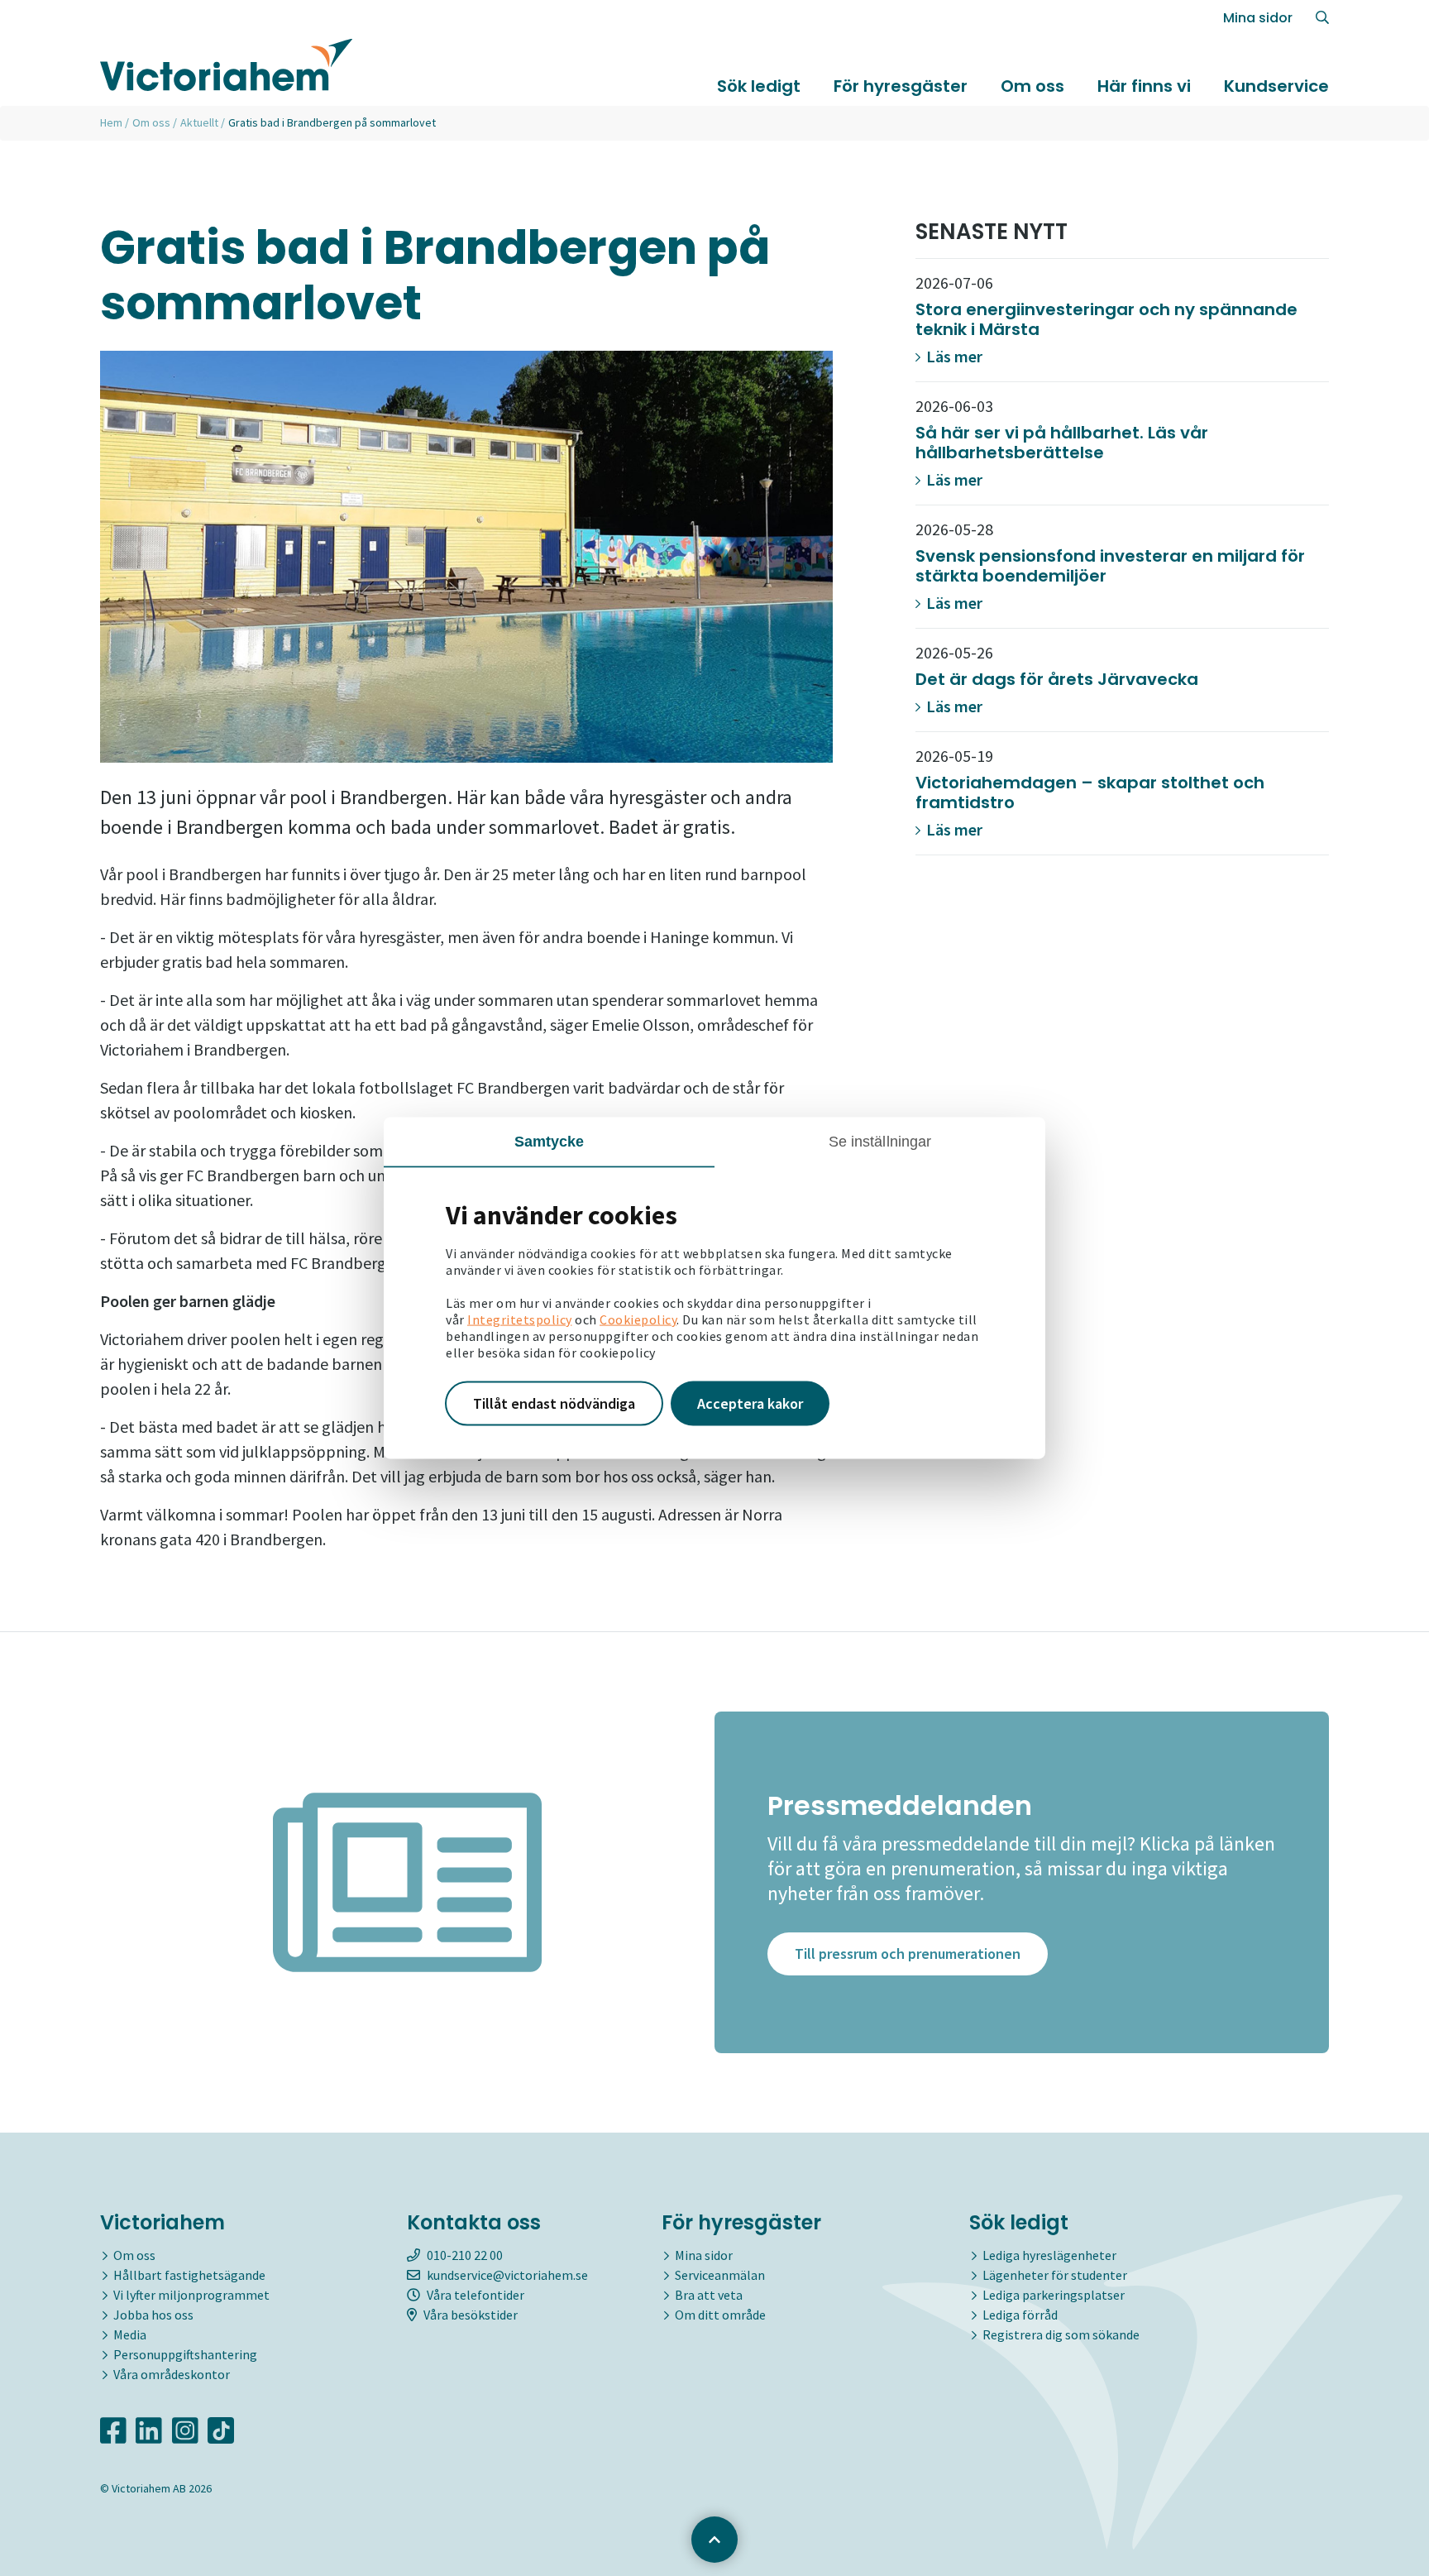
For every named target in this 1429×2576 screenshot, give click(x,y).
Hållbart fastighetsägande (189, 2275)
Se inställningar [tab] (880, 1142)
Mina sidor (1258, 18)
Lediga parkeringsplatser (1054, 2295)
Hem (111, 122)
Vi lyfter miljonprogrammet (191, 2295)
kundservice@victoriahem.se (507, 2275)
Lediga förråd (1020, 2315)
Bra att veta (709, 2295)
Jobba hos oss (153, 2315)
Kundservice (1276, 86)
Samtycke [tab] (550, 1142)
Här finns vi (1144, 86)
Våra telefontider (476, 2295)
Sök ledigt (759, 86)
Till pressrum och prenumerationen (908, 1954)
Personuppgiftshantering (185, 2354)
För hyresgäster (901, 86)
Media (130, 2334)
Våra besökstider (471, 2315)
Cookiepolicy (638, 1319)
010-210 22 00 (465, 2255)
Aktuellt (199, 122)
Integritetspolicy (520, 1319)
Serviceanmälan (720, 2275)
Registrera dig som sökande (1061, 2334)
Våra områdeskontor (172, 2374)
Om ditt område (720, 2315)
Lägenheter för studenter (1055, 2275)
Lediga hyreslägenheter (1049, 2255)
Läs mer (953, 356)
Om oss (1032, 86)
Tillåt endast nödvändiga (554, 1403)
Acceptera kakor (750, 1403)
